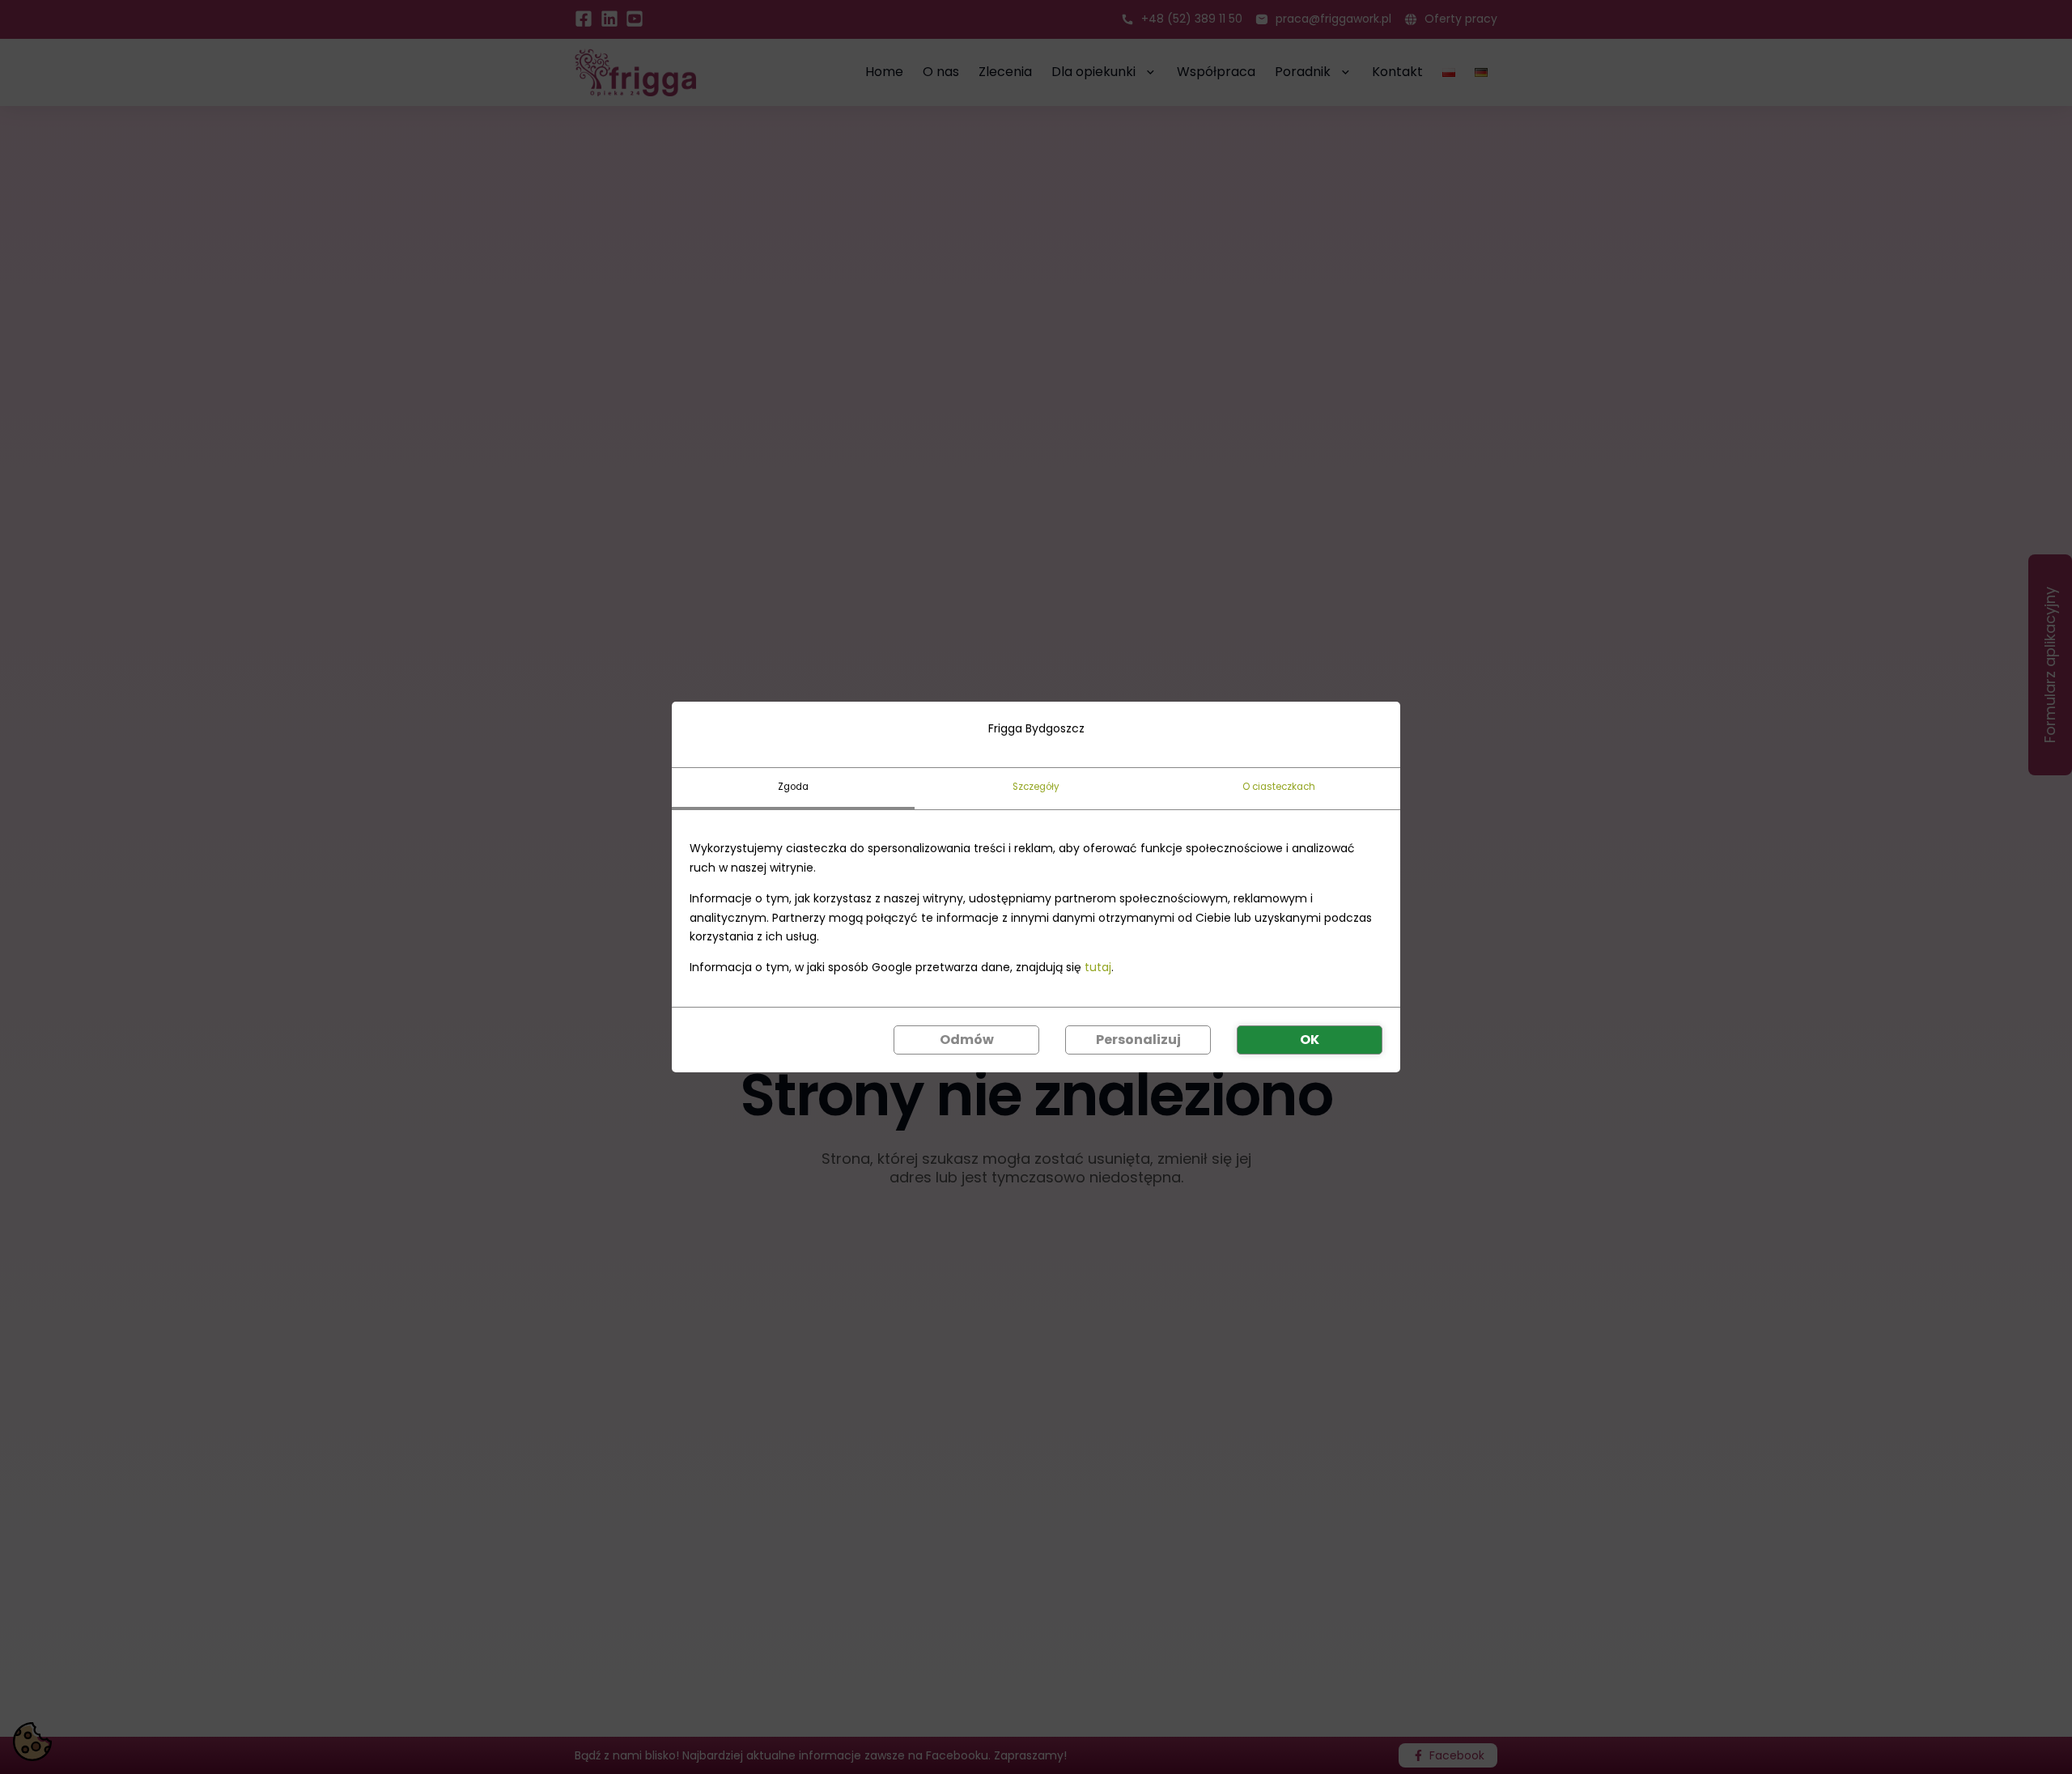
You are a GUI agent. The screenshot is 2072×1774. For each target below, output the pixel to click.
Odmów (967, 1040)
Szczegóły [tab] (1036, 787)
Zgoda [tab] (793, 787)
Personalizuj (1138, 1040)
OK (1310, 1040)
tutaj (1098, 967)
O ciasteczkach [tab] (1279, 787)
